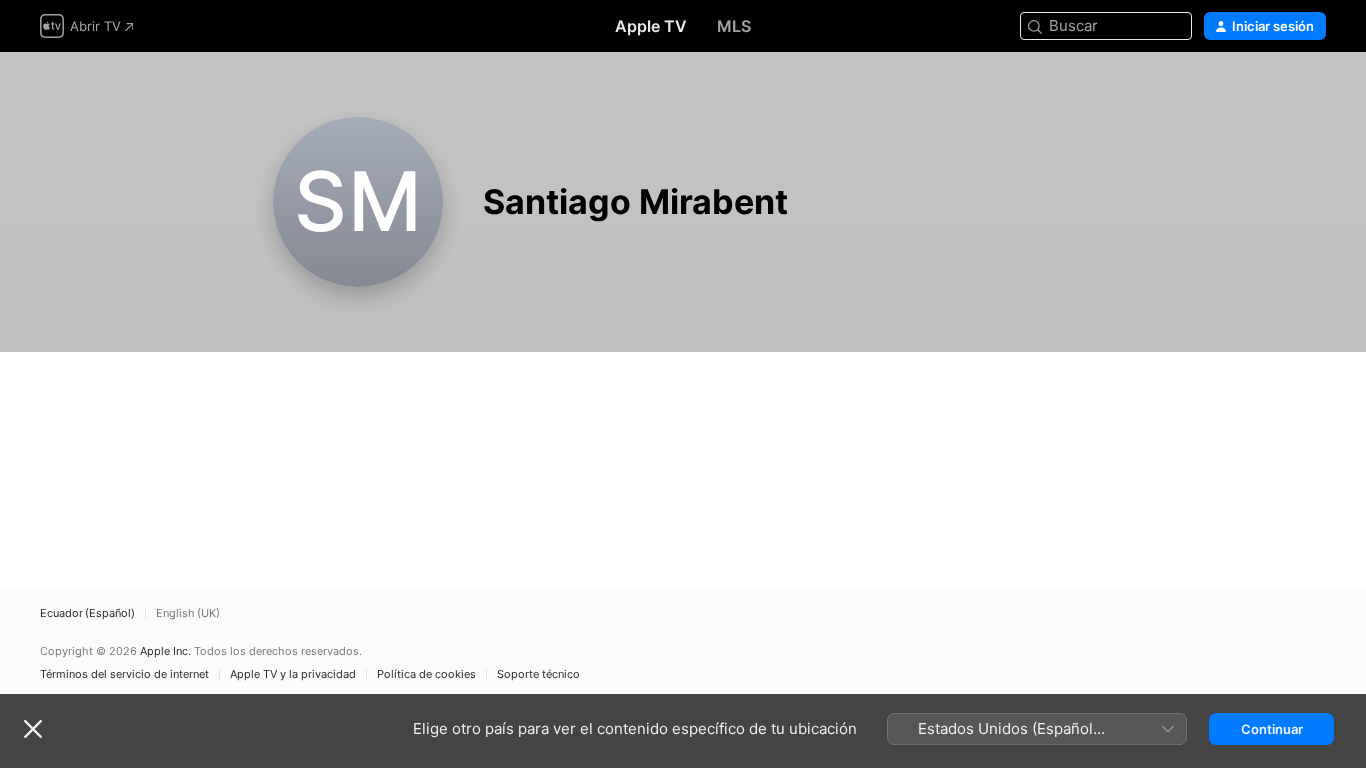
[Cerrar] (33, 729)
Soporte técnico (538, 674)
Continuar (1272, 729)
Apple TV (651, 26)
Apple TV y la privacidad (293, 674)
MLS (734, 26)
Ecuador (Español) (87, 613)
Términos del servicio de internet (124, 674)
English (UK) (188, 613)
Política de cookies (426, 674)
